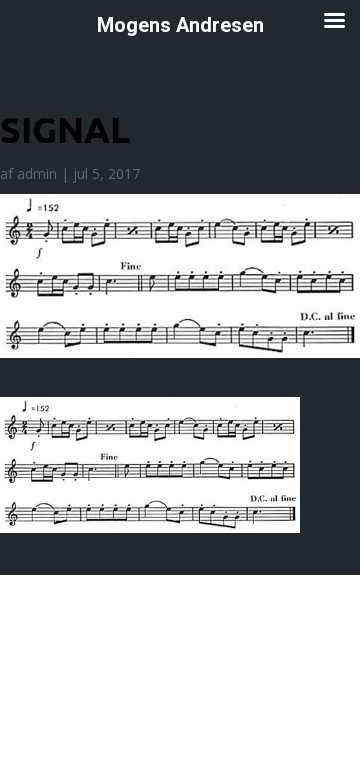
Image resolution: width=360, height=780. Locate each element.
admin (37, 173)
